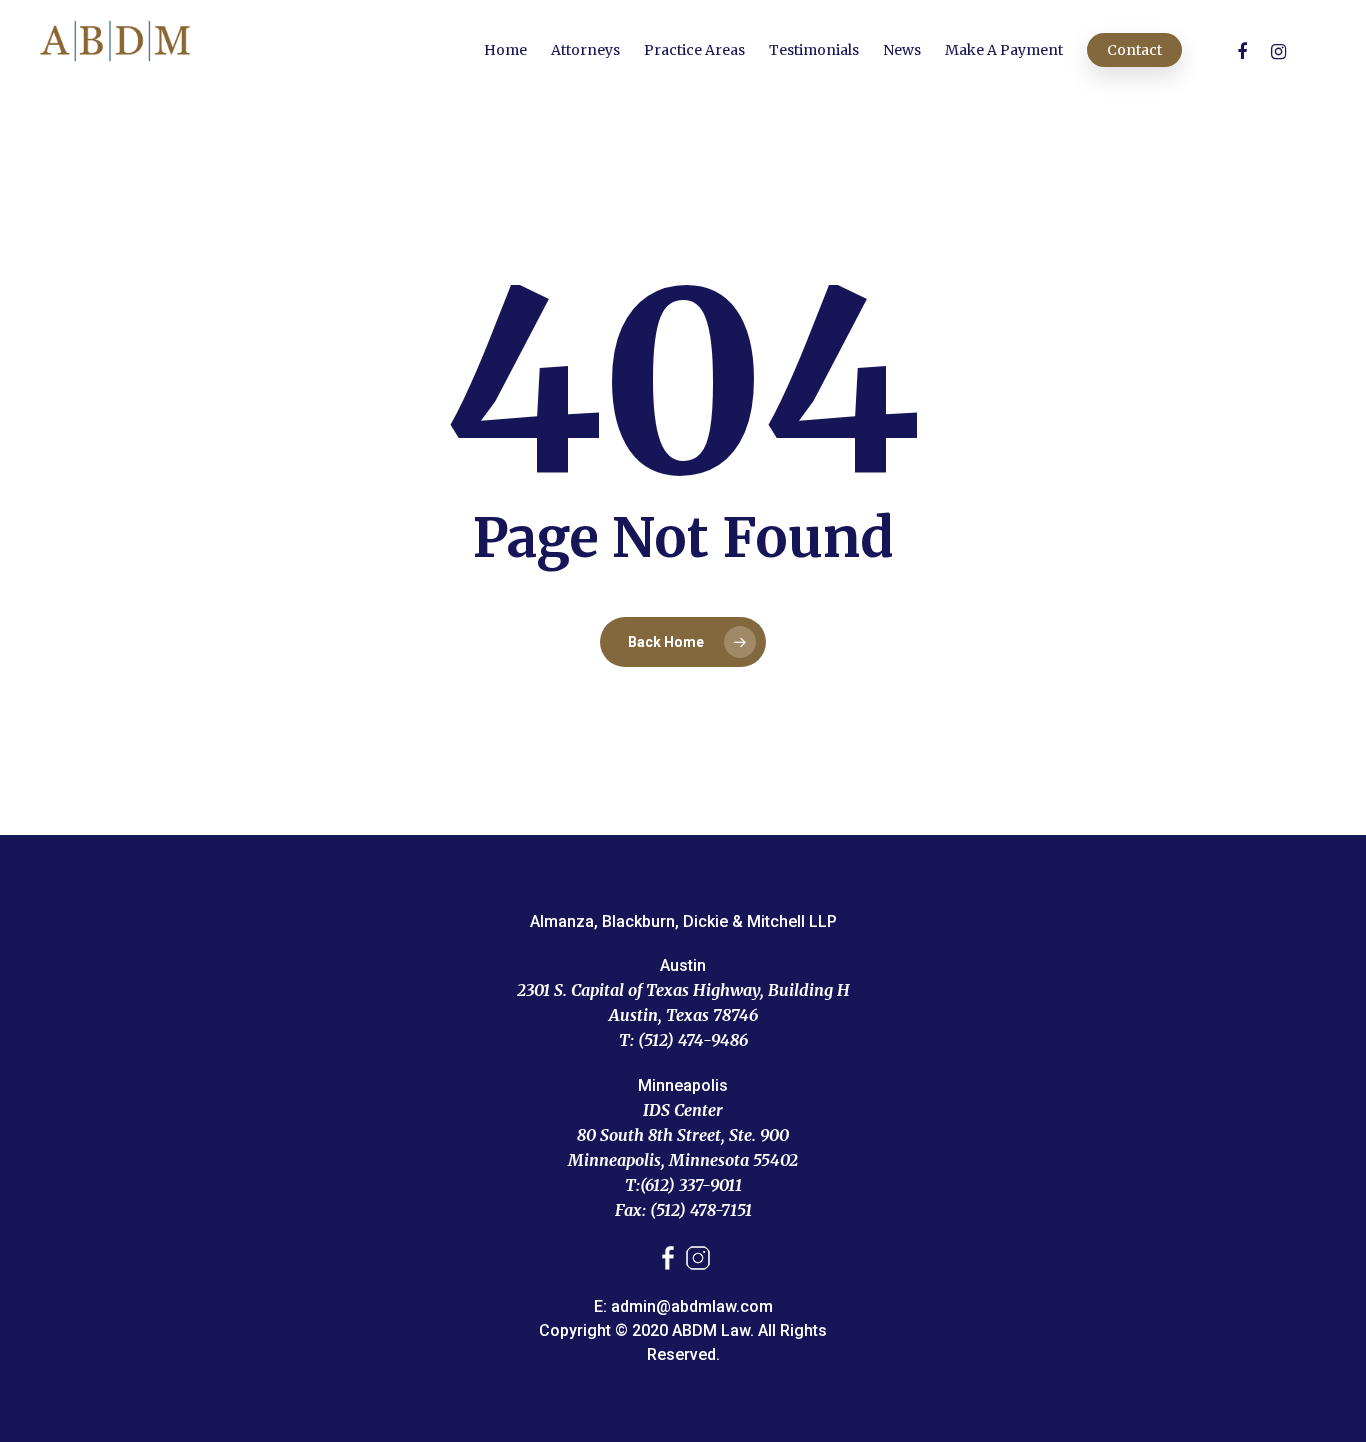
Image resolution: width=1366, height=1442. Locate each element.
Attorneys (585, 50)
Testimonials (814, 50)
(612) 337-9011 (691, 1185)
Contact (1134, 50)
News (902, 50)
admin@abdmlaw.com (692, 1306)
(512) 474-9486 (693, 1040)
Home (505, 50)
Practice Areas (694, 50)
